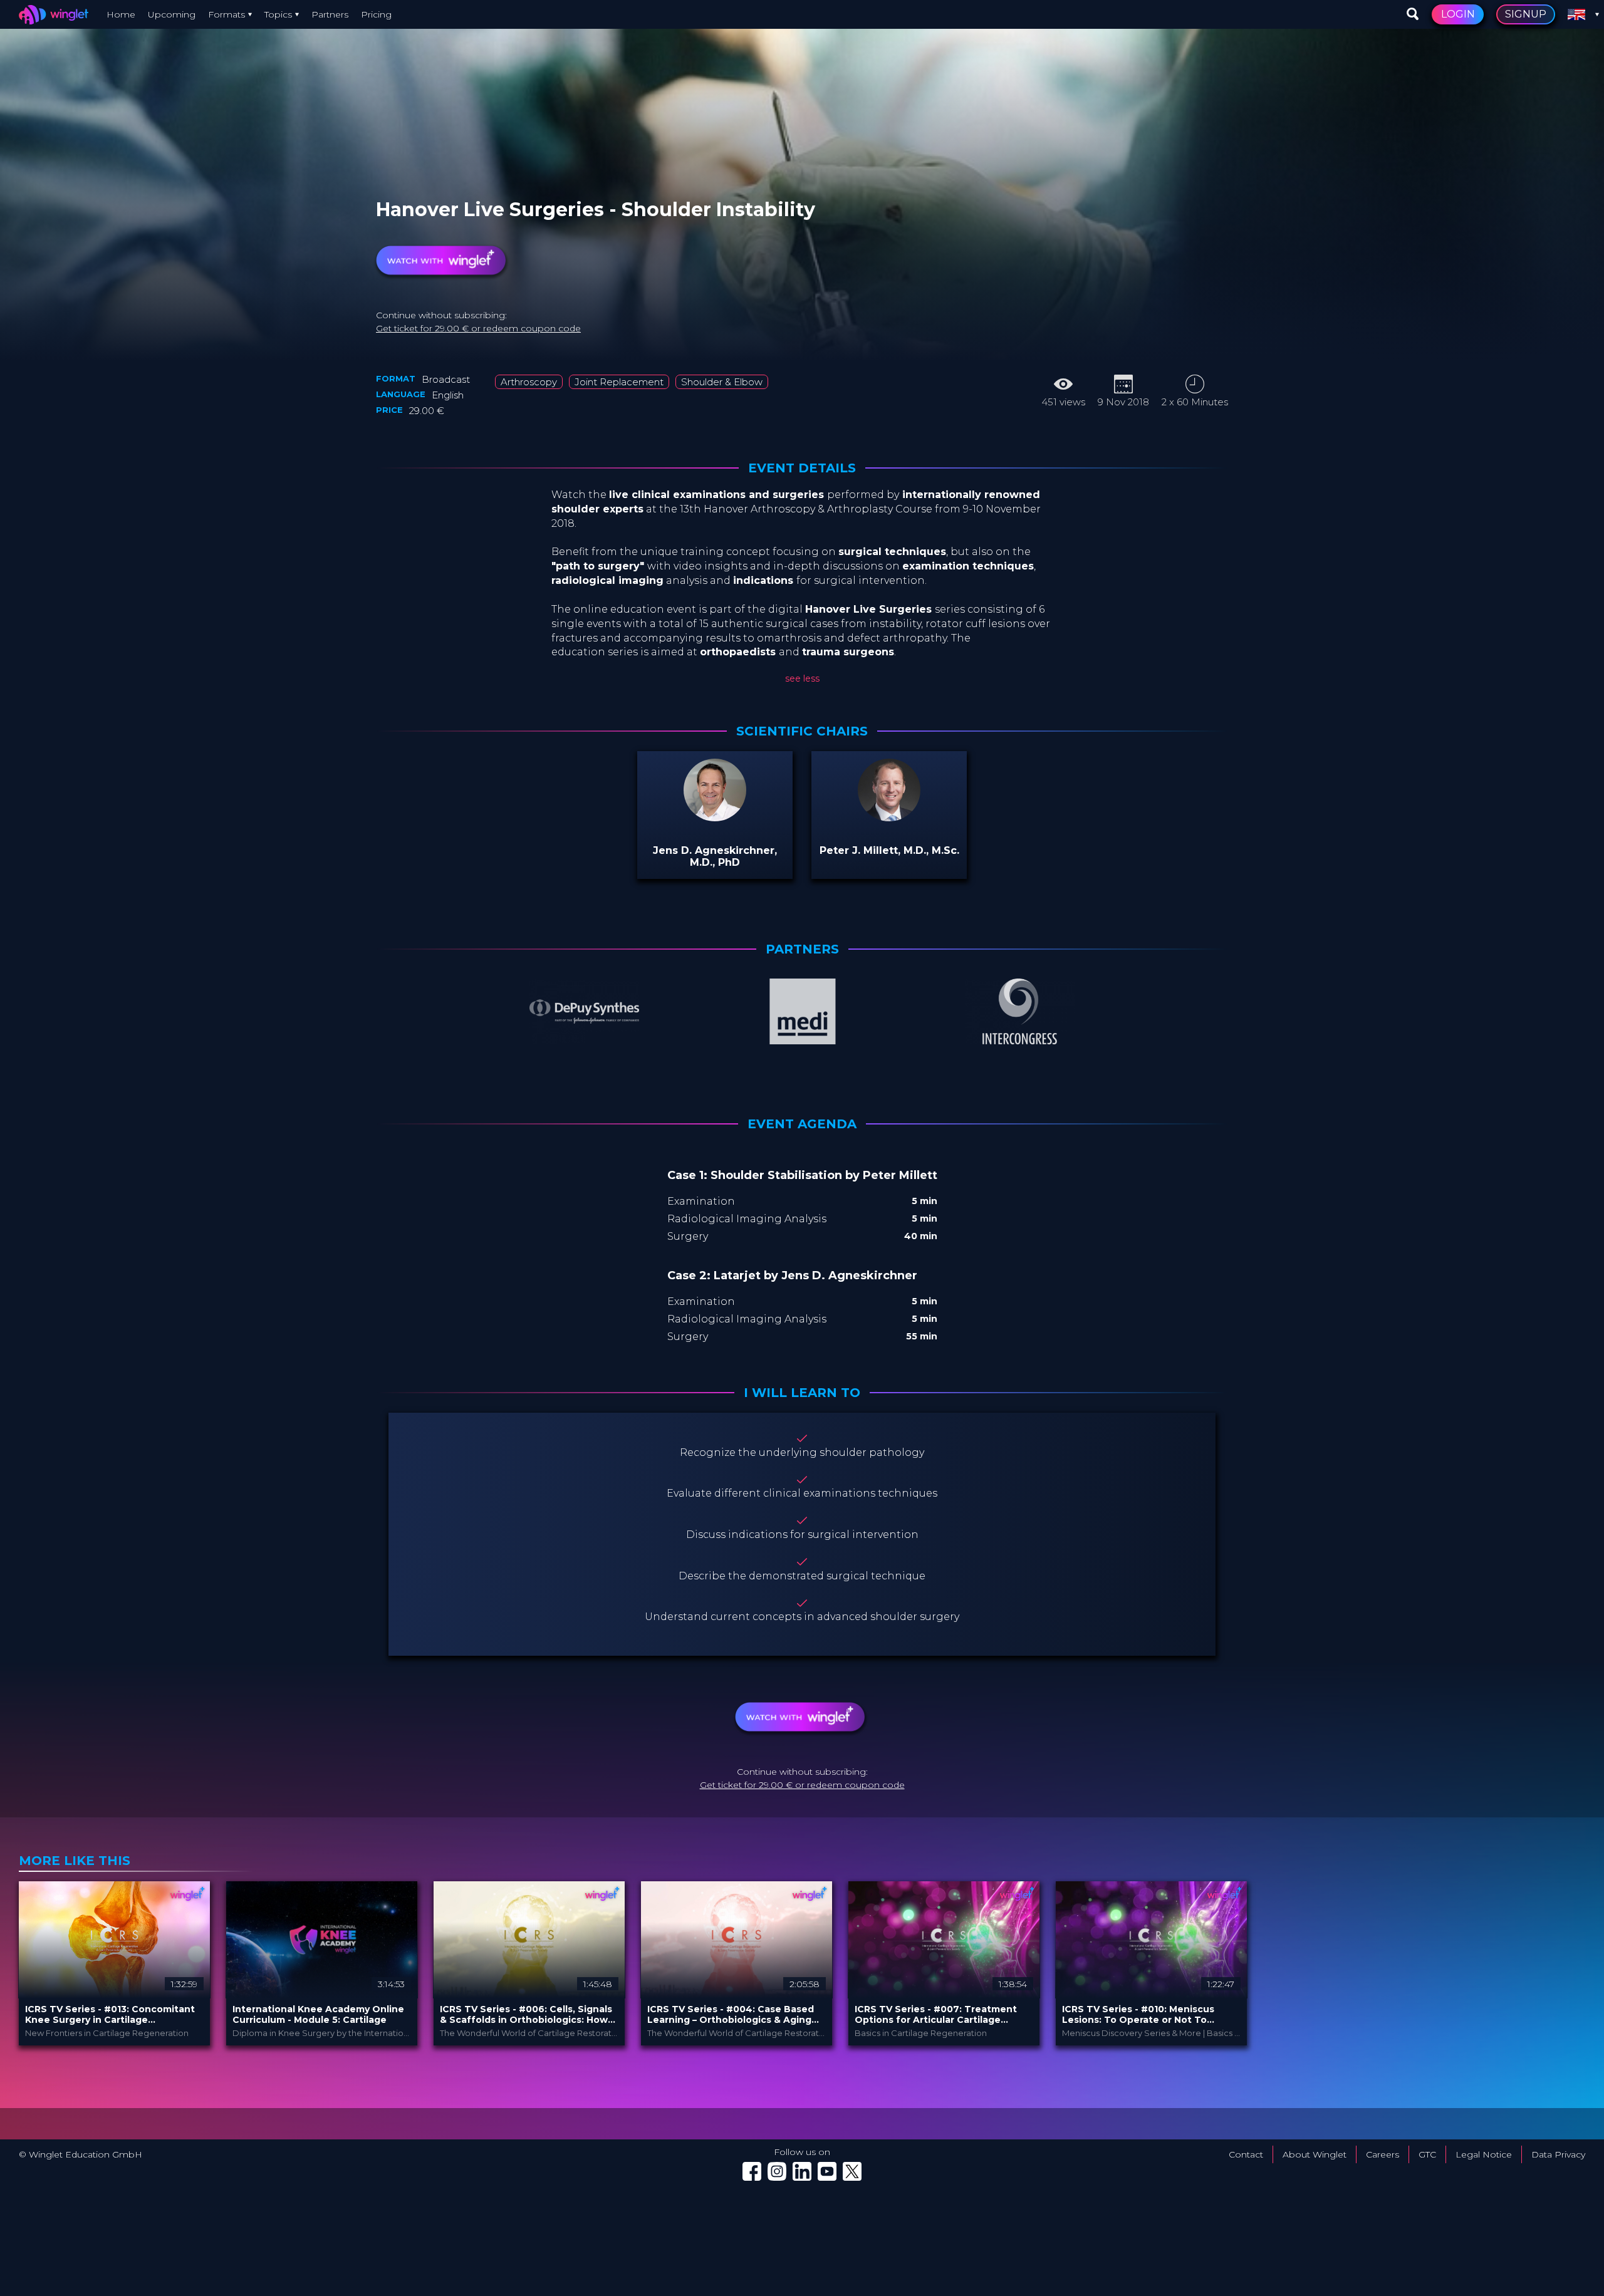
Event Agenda (802, 1124)
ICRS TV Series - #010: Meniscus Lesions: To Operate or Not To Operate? (1138, 2015)
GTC (1427, 2154)
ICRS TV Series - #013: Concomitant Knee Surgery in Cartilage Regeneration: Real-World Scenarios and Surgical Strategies (112, 2015)
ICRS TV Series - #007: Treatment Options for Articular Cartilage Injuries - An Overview (936, 2015)
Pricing (376, 14)
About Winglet (1315, 2154)
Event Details (802, 468)
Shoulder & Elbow (722, 382)
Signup (1526, 14)
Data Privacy (1558, 2154)
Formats (227, 14)
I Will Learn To (802, 1393)
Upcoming (172, 14)
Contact (1246, 2154)
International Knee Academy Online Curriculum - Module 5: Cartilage (318, 2015)
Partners (330, 14)
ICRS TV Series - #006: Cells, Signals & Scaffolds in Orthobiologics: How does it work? (526, 2015)
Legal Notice (1484, 2154)
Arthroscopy (529, 382)
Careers (1383, 2154)
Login (1458, 14)
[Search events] (1413, 14)
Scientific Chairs (802, 731)
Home (121, 14)
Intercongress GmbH (497, 195)
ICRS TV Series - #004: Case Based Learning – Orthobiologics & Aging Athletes (731, 2015)
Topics (278, 14)
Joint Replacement (619, 382)
